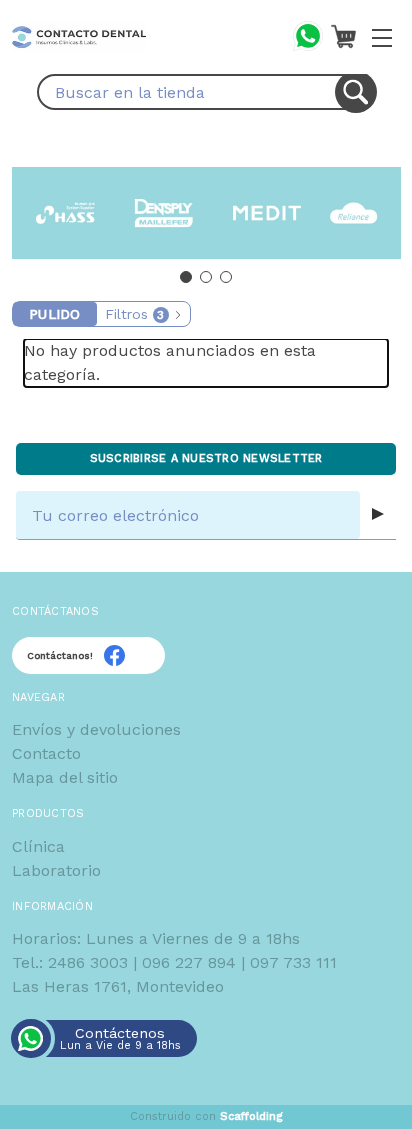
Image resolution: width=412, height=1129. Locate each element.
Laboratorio (56, 870)
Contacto (46, 753)
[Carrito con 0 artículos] (343, 36)
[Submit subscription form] (378, 515)
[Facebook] (114, 655)
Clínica (38, 846)
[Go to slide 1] (186, 277)
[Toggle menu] (382, 37)
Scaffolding (251, 1116)
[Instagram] (139, 655)
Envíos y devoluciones (96, 729)
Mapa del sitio (65, 777)
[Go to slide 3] (226, 277)
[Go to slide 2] (206, 277)
